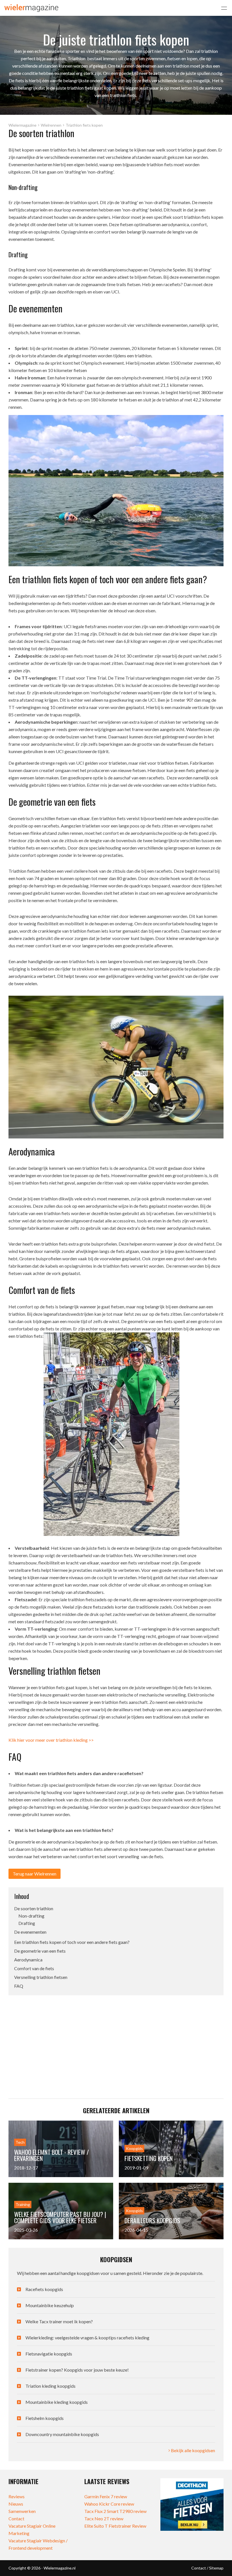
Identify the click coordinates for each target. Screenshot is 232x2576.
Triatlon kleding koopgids (51, 2386)
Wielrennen (51, 125)
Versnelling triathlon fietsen (41, 1977)
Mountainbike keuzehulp (50, 2305)
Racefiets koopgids (44, 2289)
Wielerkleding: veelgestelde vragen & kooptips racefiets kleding (87, 2338)
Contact (16, 2518)
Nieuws (16, 2504)
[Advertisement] (66, 2042)
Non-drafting (31, 1916)
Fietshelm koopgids (45, 2418)
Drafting (27, 1923)
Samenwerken (22, 2511)
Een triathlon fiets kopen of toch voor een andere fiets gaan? (72, 1942)
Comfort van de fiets (34, 1968)
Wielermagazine (22, 125)
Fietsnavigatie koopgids (49, 2354)
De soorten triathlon (34, 1908)
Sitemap (216, 2568)
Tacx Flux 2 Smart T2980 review (115, 2511)
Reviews (17, 2496)
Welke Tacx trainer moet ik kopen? (59, 2321)
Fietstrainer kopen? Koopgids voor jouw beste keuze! (77, 2370)
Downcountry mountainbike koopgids (62, 2434)
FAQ (19, 1986)
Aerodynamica (28, 1960)
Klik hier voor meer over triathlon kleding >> (51, 1740)
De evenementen (30, 1932)
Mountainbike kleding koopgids (57, 2402)
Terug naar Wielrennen (35, 1874)
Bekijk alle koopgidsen (193, 2450)
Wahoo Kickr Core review (109, 2504)
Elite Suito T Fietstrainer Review (115, 2526)
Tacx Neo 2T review (104, 2518)
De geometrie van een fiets (40, 1951)
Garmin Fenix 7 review (106, 2496)
